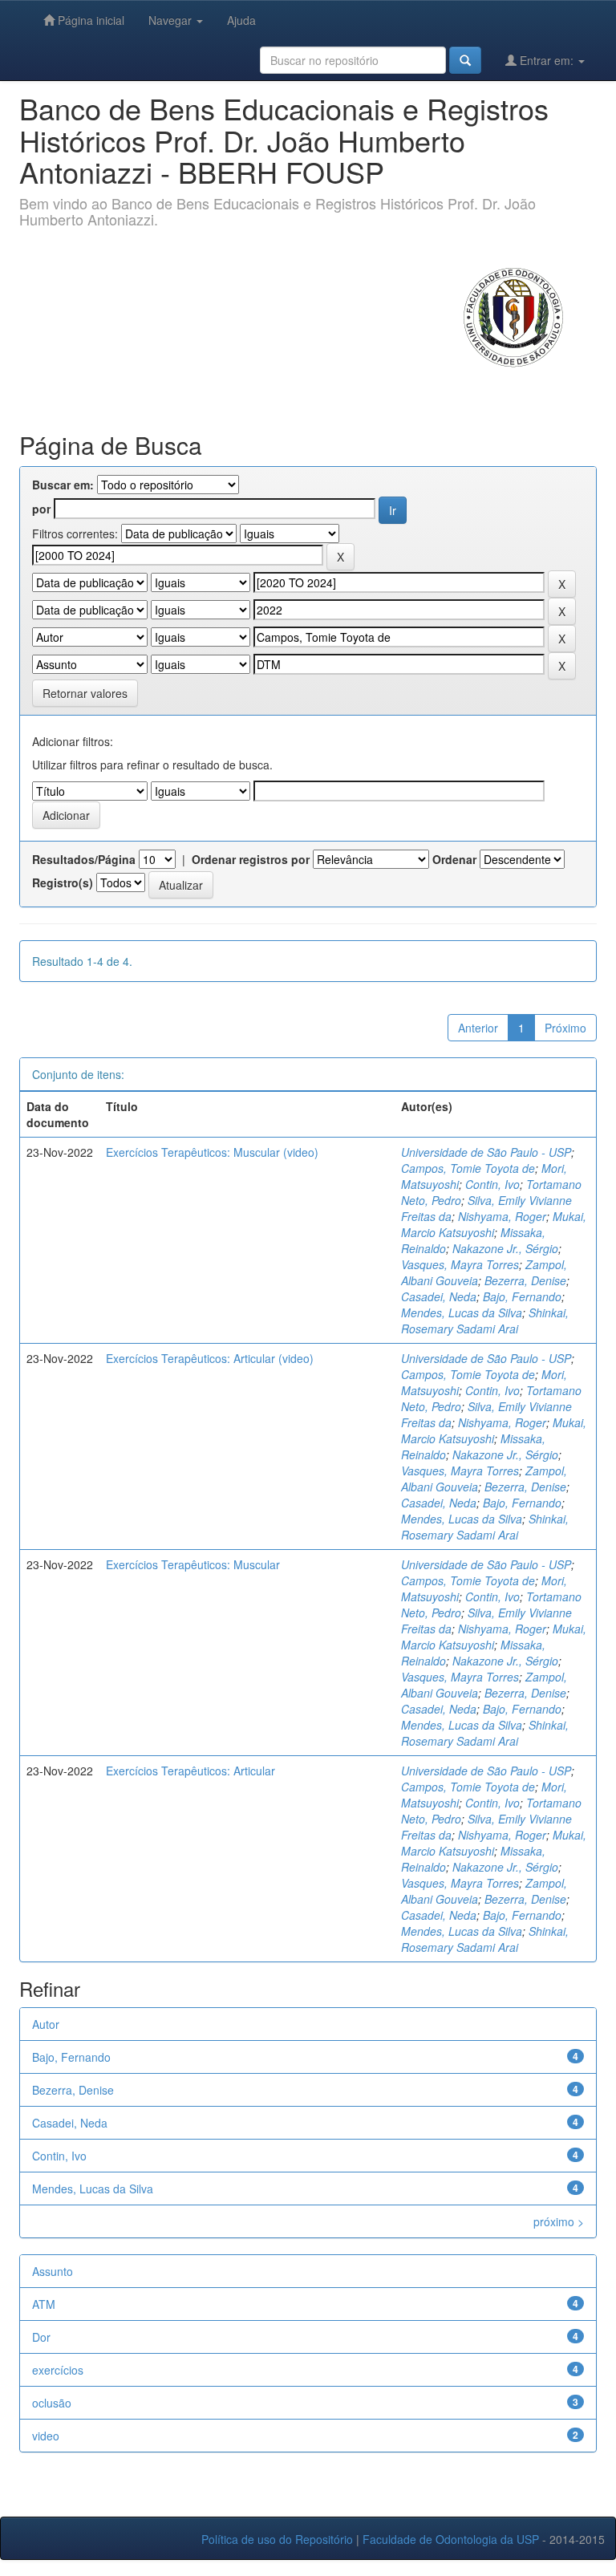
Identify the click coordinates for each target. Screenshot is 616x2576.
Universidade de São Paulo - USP (486, 1152)
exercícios (58, 2370)
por (41, 509)
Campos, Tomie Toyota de (468, 1168)
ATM (44, 2304)
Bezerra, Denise (525, 1280)
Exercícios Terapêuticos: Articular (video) (210, 1358)
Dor (41, 2337)
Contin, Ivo (492, 1184)
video (46, 2436)
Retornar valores (85, 693)
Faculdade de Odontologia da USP (451, 2539)
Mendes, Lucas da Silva (462, 1312)
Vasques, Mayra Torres (460, 1264)
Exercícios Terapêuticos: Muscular (193, 1564)
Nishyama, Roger (502, 1216)
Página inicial (89, 20)
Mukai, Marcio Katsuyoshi (494, 1224)
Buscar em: (63, 485)
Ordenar (454, 859)
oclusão (52, 2403)
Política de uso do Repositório (277, 2539)
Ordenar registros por (251, 859)
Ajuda (241, 20)
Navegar (172, 20)
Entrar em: (547, 60)
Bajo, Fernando (522, 1296)
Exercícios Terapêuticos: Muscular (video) (212, 1152)
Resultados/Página (84, 859)
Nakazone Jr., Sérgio (505, 1248)
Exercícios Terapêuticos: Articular (190, 1771)
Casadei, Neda (439, 1296)
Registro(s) (63, 882)
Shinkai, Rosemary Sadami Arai (485, 1320)
